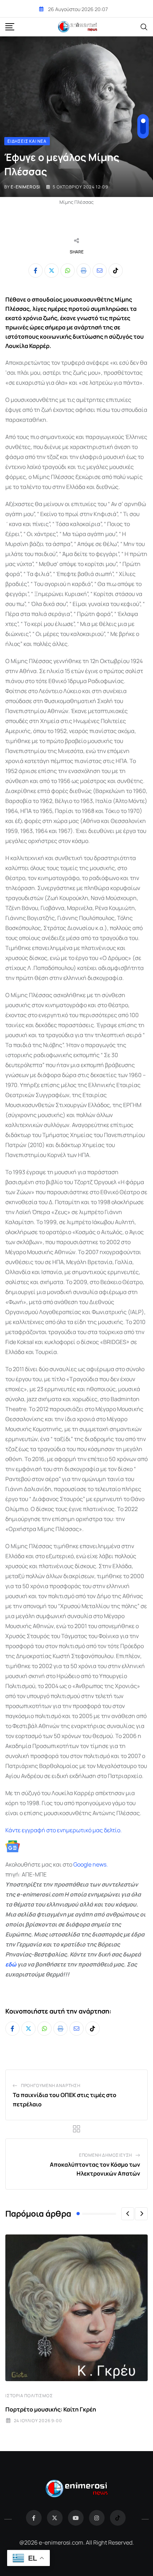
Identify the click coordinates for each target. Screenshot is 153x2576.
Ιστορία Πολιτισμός (29, 2396)
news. (100, 1864)
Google (82, 1864)
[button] (128, 2214)
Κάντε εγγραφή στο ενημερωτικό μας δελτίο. (64, 1830)
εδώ (11, 1964)
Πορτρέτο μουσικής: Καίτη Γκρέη (51, 2409)
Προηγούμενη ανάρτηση (51, 2085)
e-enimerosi (26, 187)
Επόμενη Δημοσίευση (105, 2155)
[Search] (144, 26)
